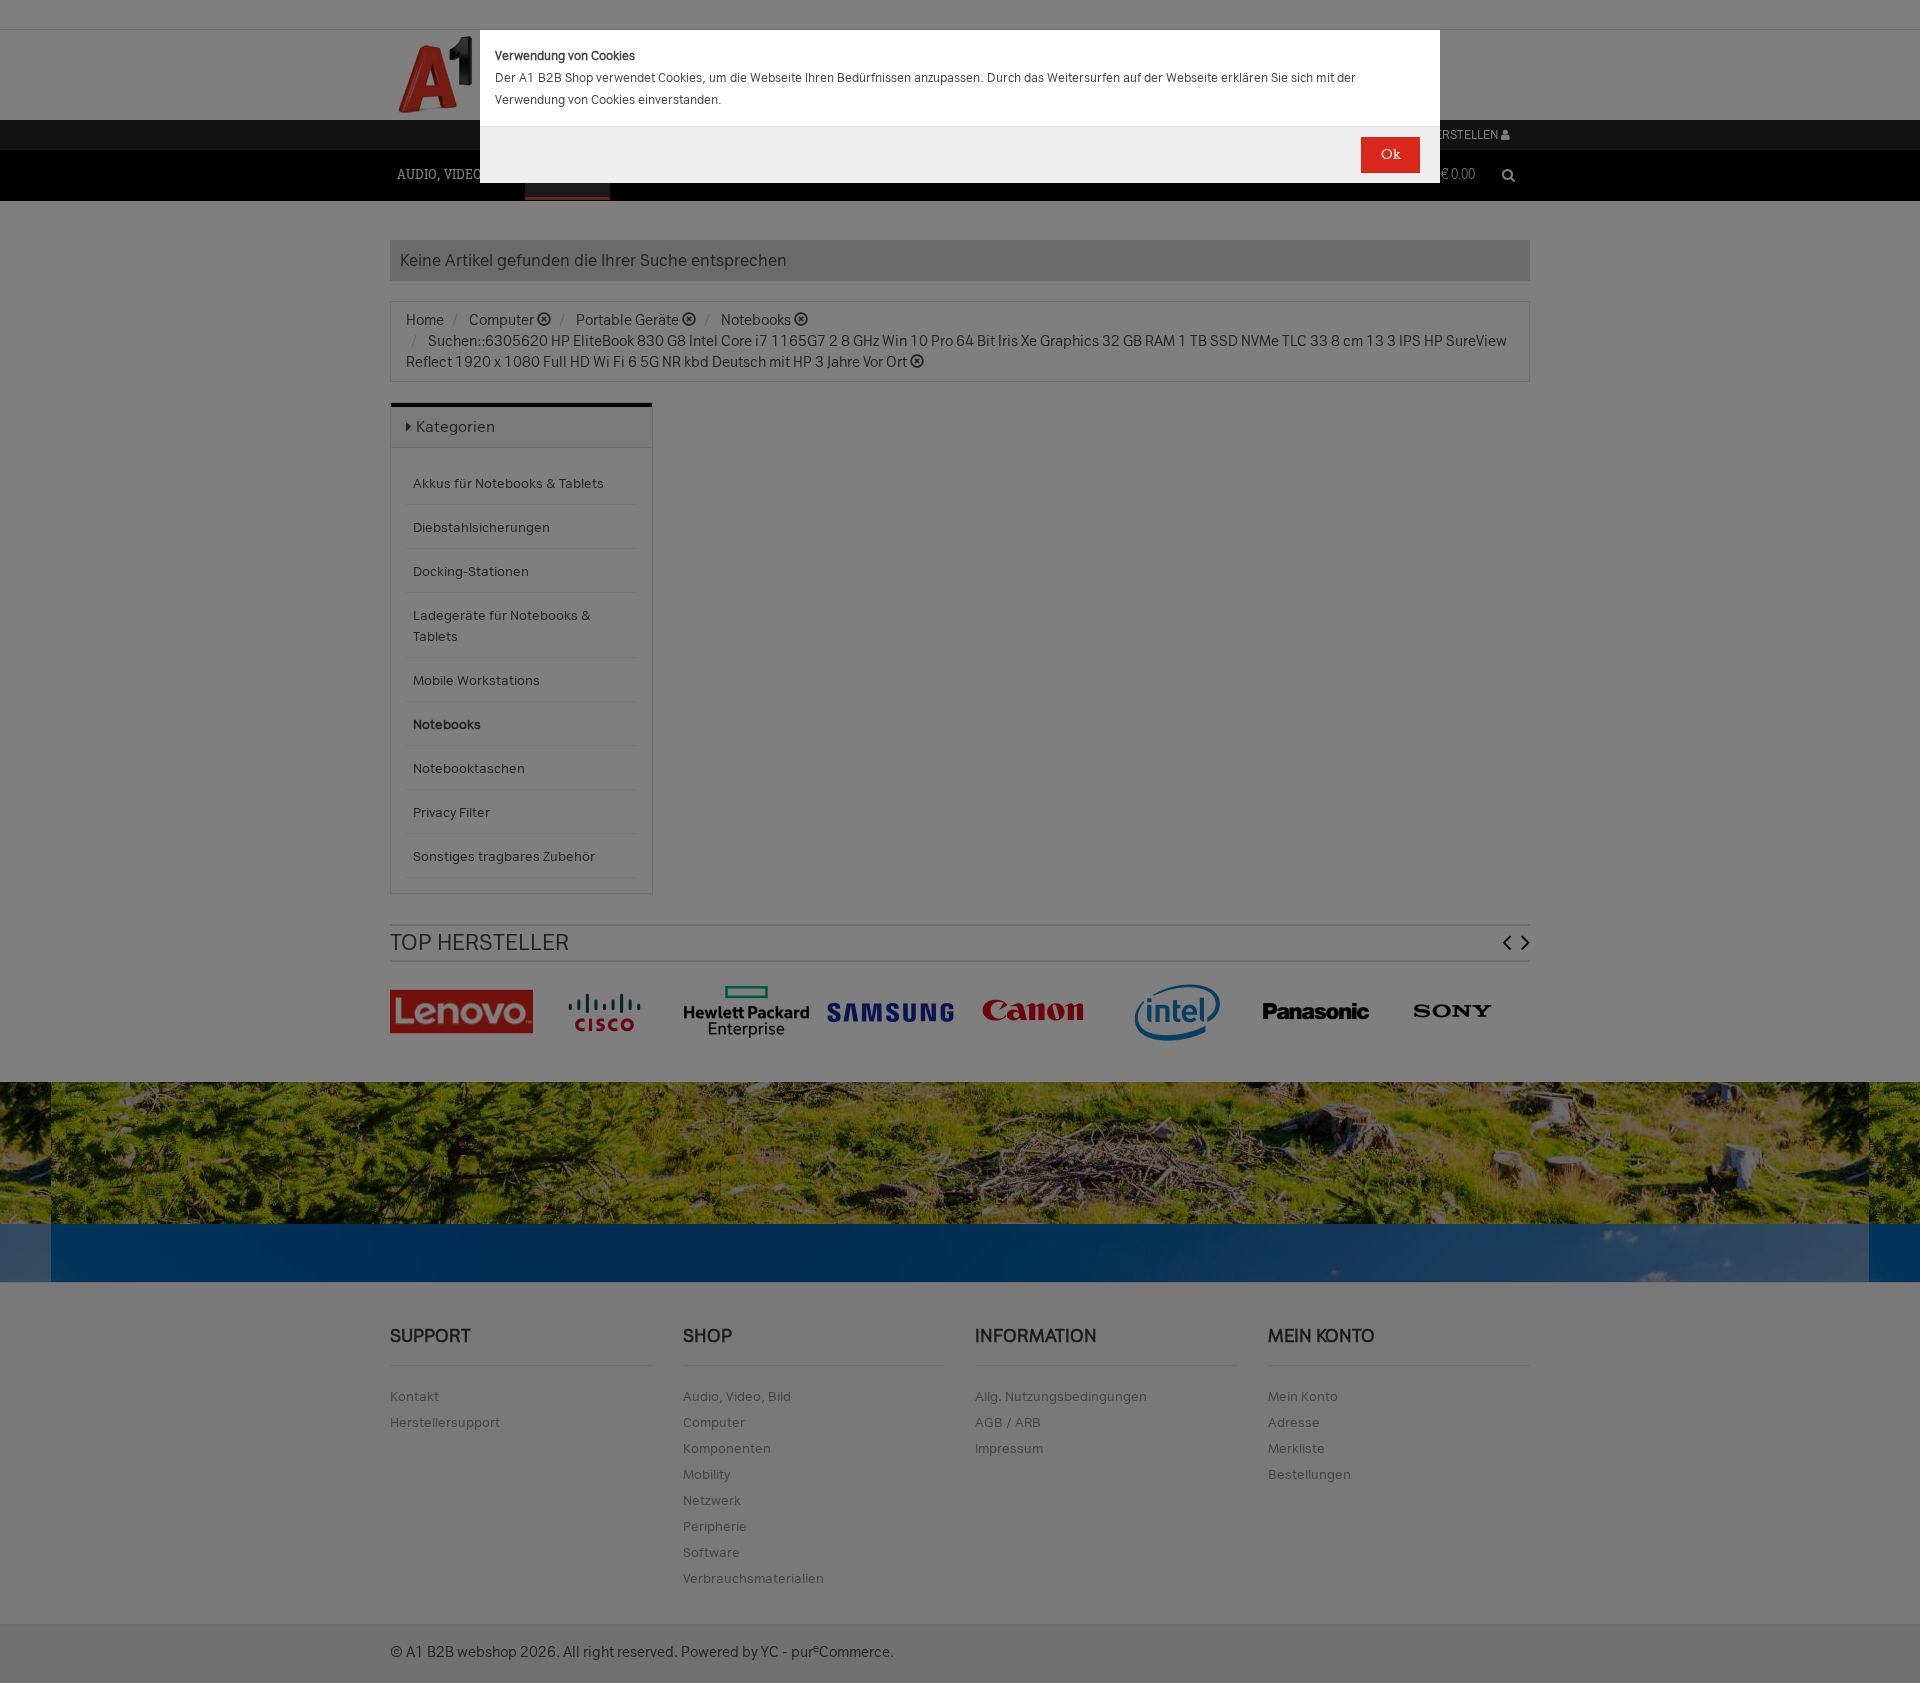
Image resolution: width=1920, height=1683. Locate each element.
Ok (1390, 154)
